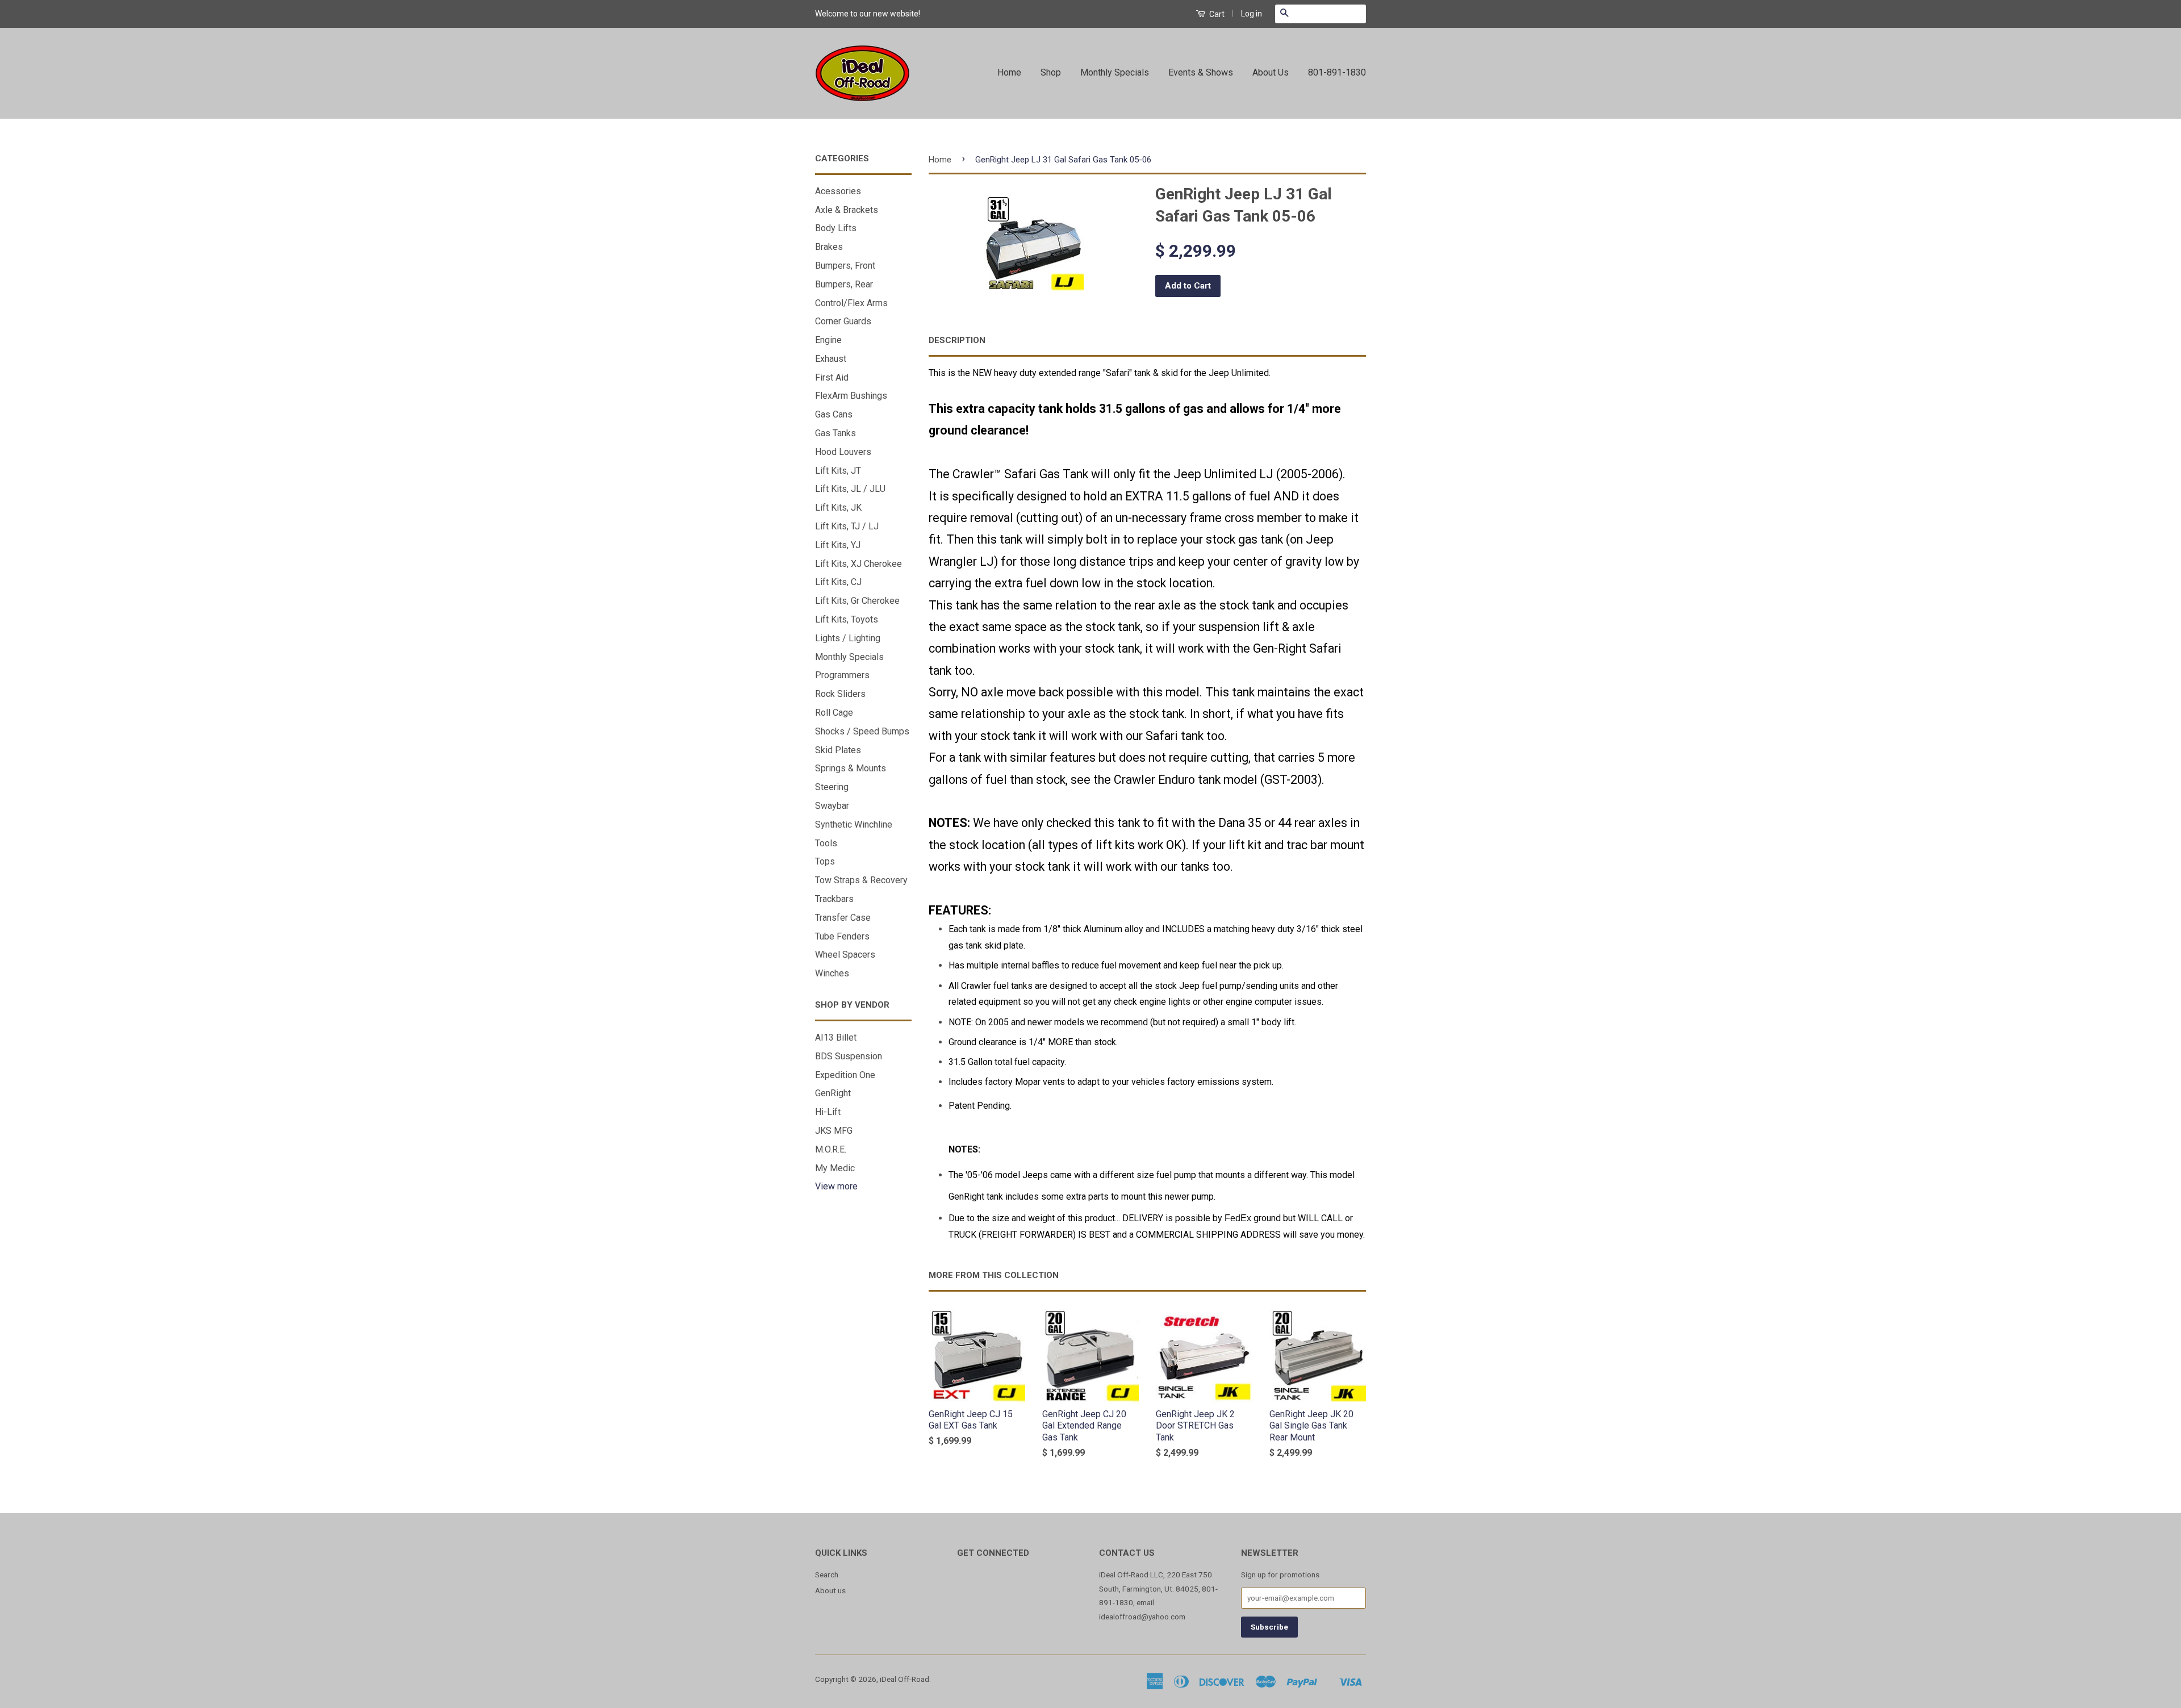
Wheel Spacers (845, 955)
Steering (832, 787)
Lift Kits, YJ (838, 545)
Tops (825, 861)
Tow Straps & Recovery (861, 880)
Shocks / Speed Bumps (862, 731)
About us (830, 1590)
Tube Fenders (842, 936)
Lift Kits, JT (838, 471)
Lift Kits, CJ (838, 582)
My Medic (835, 1168)
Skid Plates (838, 750)
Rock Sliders (840, 694)
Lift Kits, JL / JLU (850, 489)
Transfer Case (843, 918)
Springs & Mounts (851, 768)
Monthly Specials (1115, 72)
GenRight (833, 1093)
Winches (832, 973)
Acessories (838, 191)
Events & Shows (1201, 72)
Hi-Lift (828, 1112)
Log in (1252, 14)
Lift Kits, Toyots (847, 619)
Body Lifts (836, 228)
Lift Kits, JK (838, 508)
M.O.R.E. (831, 1149)
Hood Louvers (843, 452)
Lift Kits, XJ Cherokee (858, 564)
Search (827, 1575)
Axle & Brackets (847, 210)
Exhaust (831, 359)
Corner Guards (843, 321)
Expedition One (845, 1075)
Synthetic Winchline (854, 824)
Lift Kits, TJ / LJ (847, 526)
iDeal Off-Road (904, 1679)
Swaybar (832, 806)
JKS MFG (834, 1131)
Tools (826, 843)
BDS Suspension (849, 1056)
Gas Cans (834, 414)
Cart (1216, 14)
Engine (828, 340)
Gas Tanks (835, 433)
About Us (1271, 72)
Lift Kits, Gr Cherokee (857, 601)
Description (957, 340)
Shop (1051, 72)
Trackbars (834, 899)
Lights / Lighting (848, 638)
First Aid (832, 377)
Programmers (842, 675)
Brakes (829, 247)
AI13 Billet (836, 1037)
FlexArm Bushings (851, 396)
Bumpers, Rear (844, 284)
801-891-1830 (1337, 72)
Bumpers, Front (845, 266)
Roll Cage (834, 713)
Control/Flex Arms (851, 303)
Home (1009, 72)
